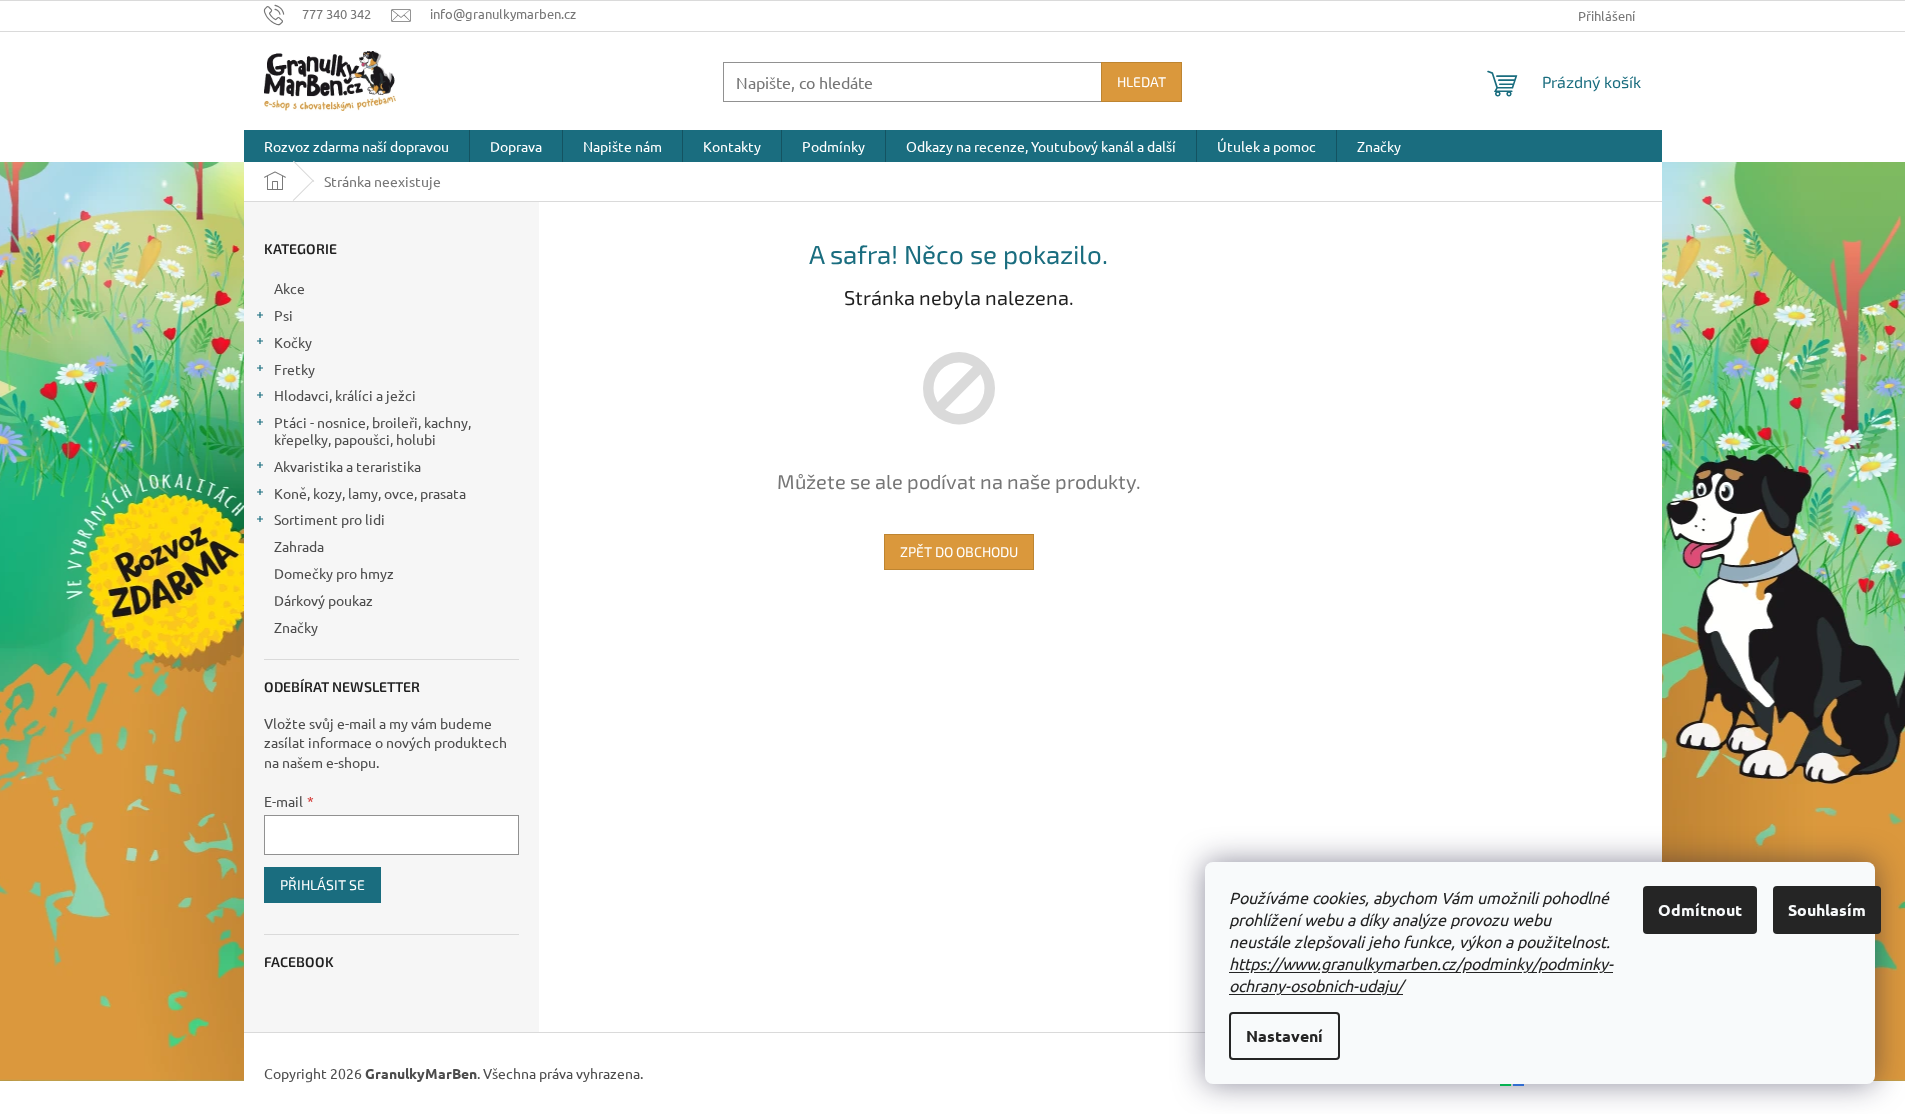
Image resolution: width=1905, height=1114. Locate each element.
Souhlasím (1827, 909)
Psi (283, 315)
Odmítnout (1700, 909)
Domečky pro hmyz (334, 573)
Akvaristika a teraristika (347, 466)
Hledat (1141, 81)
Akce (289, 288)
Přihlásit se (322, 884)
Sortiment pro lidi (329, 519)
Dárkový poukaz (323, 600)
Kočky (293, 342)
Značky (296, 627)
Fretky (294, 369)
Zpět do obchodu (959, 551)
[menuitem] (356, 146)
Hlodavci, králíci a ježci (345, 395)
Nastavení (1284, 1035)
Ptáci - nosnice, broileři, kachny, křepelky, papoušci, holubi (372, 430)
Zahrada (299, 546)
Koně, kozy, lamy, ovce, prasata (370, 493)
